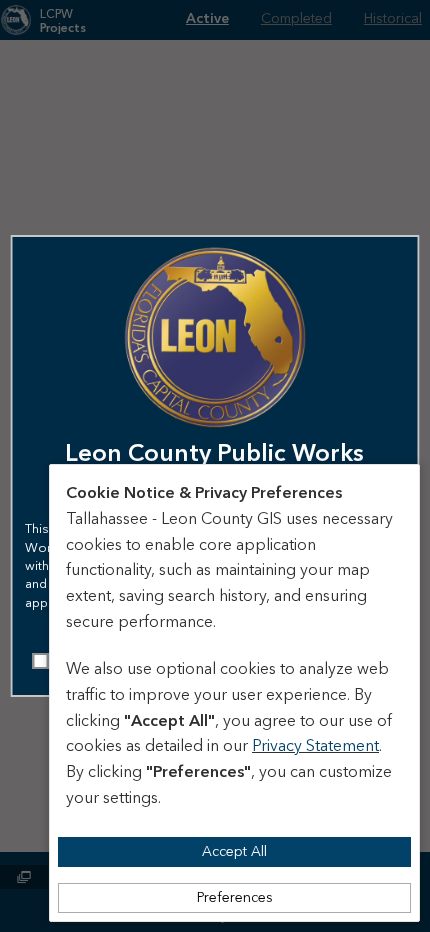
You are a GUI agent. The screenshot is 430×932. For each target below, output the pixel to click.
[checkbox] (41, 661)
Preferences (235, 898)
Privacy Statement (315, 746)
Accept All (234, 852)
